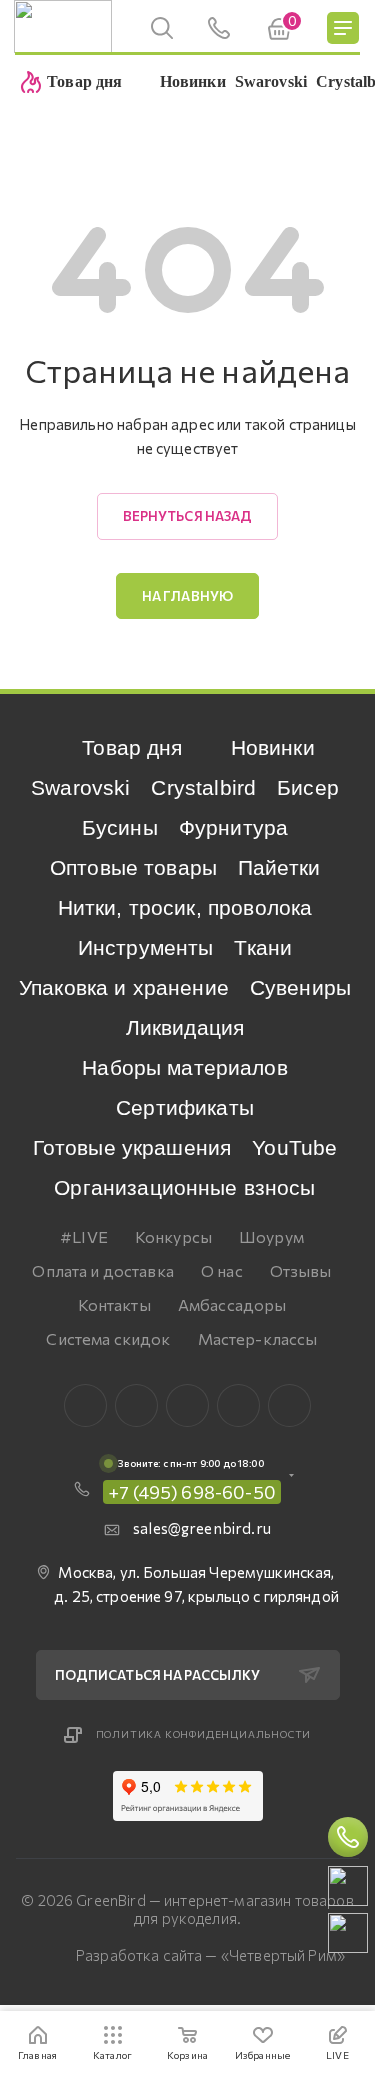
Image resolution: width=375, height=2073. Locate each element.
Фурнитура (233, 827)
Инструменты (146, 947)
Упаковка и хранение (124, 987)
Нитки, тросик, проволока (185, 907)
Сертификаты (185, 1107)
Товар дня (132, 747)
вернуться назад (188, 516)
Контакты (114, 1304)
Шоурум (271, 1236)
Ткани (263, 947)
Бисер (308, 787)
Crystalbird (203, 787)
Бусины (120, 827)
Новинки (273, 747)
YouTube (294, 1147)
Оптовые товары (133, 867)
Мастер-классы (258, 1338)
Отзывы (301, 1270)
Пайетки (279, 867)
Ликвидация (185, 1027)
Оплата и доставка (103, 1270)
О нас (222, 1270)
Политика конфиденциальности (204, 1734)
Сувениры (300, 987)
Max (136, 1405)
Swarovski (80, 787)
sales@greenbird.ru (202, 1528)
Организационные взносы (184, 1187)
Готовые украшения (132, 1147)
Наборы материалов (185, 1067)
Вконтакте (85, 1405)
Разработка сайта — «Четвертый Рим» (210, 1955)
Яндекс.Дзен (289, 1405)
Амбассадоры (232, 1304)
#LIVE (84, 1236)
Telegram (187, 1405)
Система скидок (108, 1338)
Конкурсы (173, 1236)
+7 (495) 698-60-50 (192, 1492)
